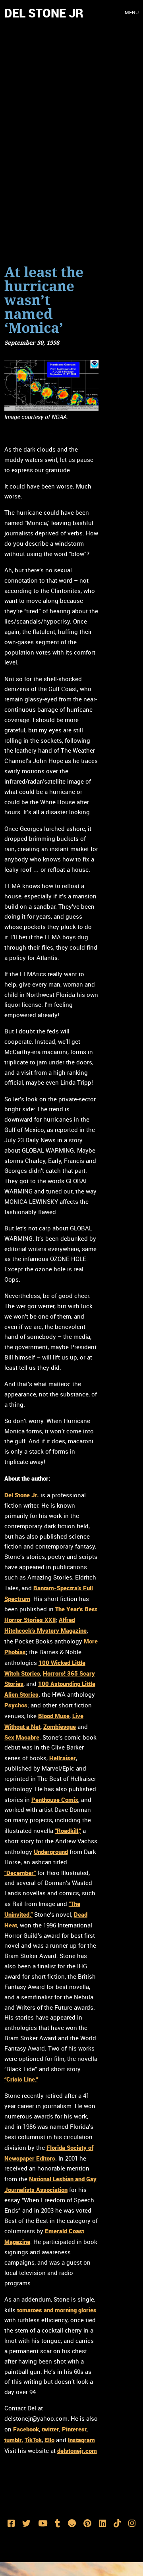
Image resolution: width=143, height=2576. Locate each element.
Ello (49, 2440)
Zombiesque (60, 1726)
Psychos (16, 1705)
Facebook (26, 2429)
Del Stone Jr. (22, 1495)
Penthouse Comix (55, 1800)
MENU (132, 13)
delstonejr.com (77, 2450)
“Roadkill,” (68, 1831)
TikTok (33, 2440)
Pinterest (74, 2429)
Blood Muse (54, 1716)
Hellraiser (63, 1758)
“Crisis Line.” (21, 2079)
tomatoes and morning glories (57, 2310)
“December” (20, 1873)
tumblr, (14, 2440)
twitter (50, 2429)
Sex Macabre (22, 1737)
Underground (51, 1852)
